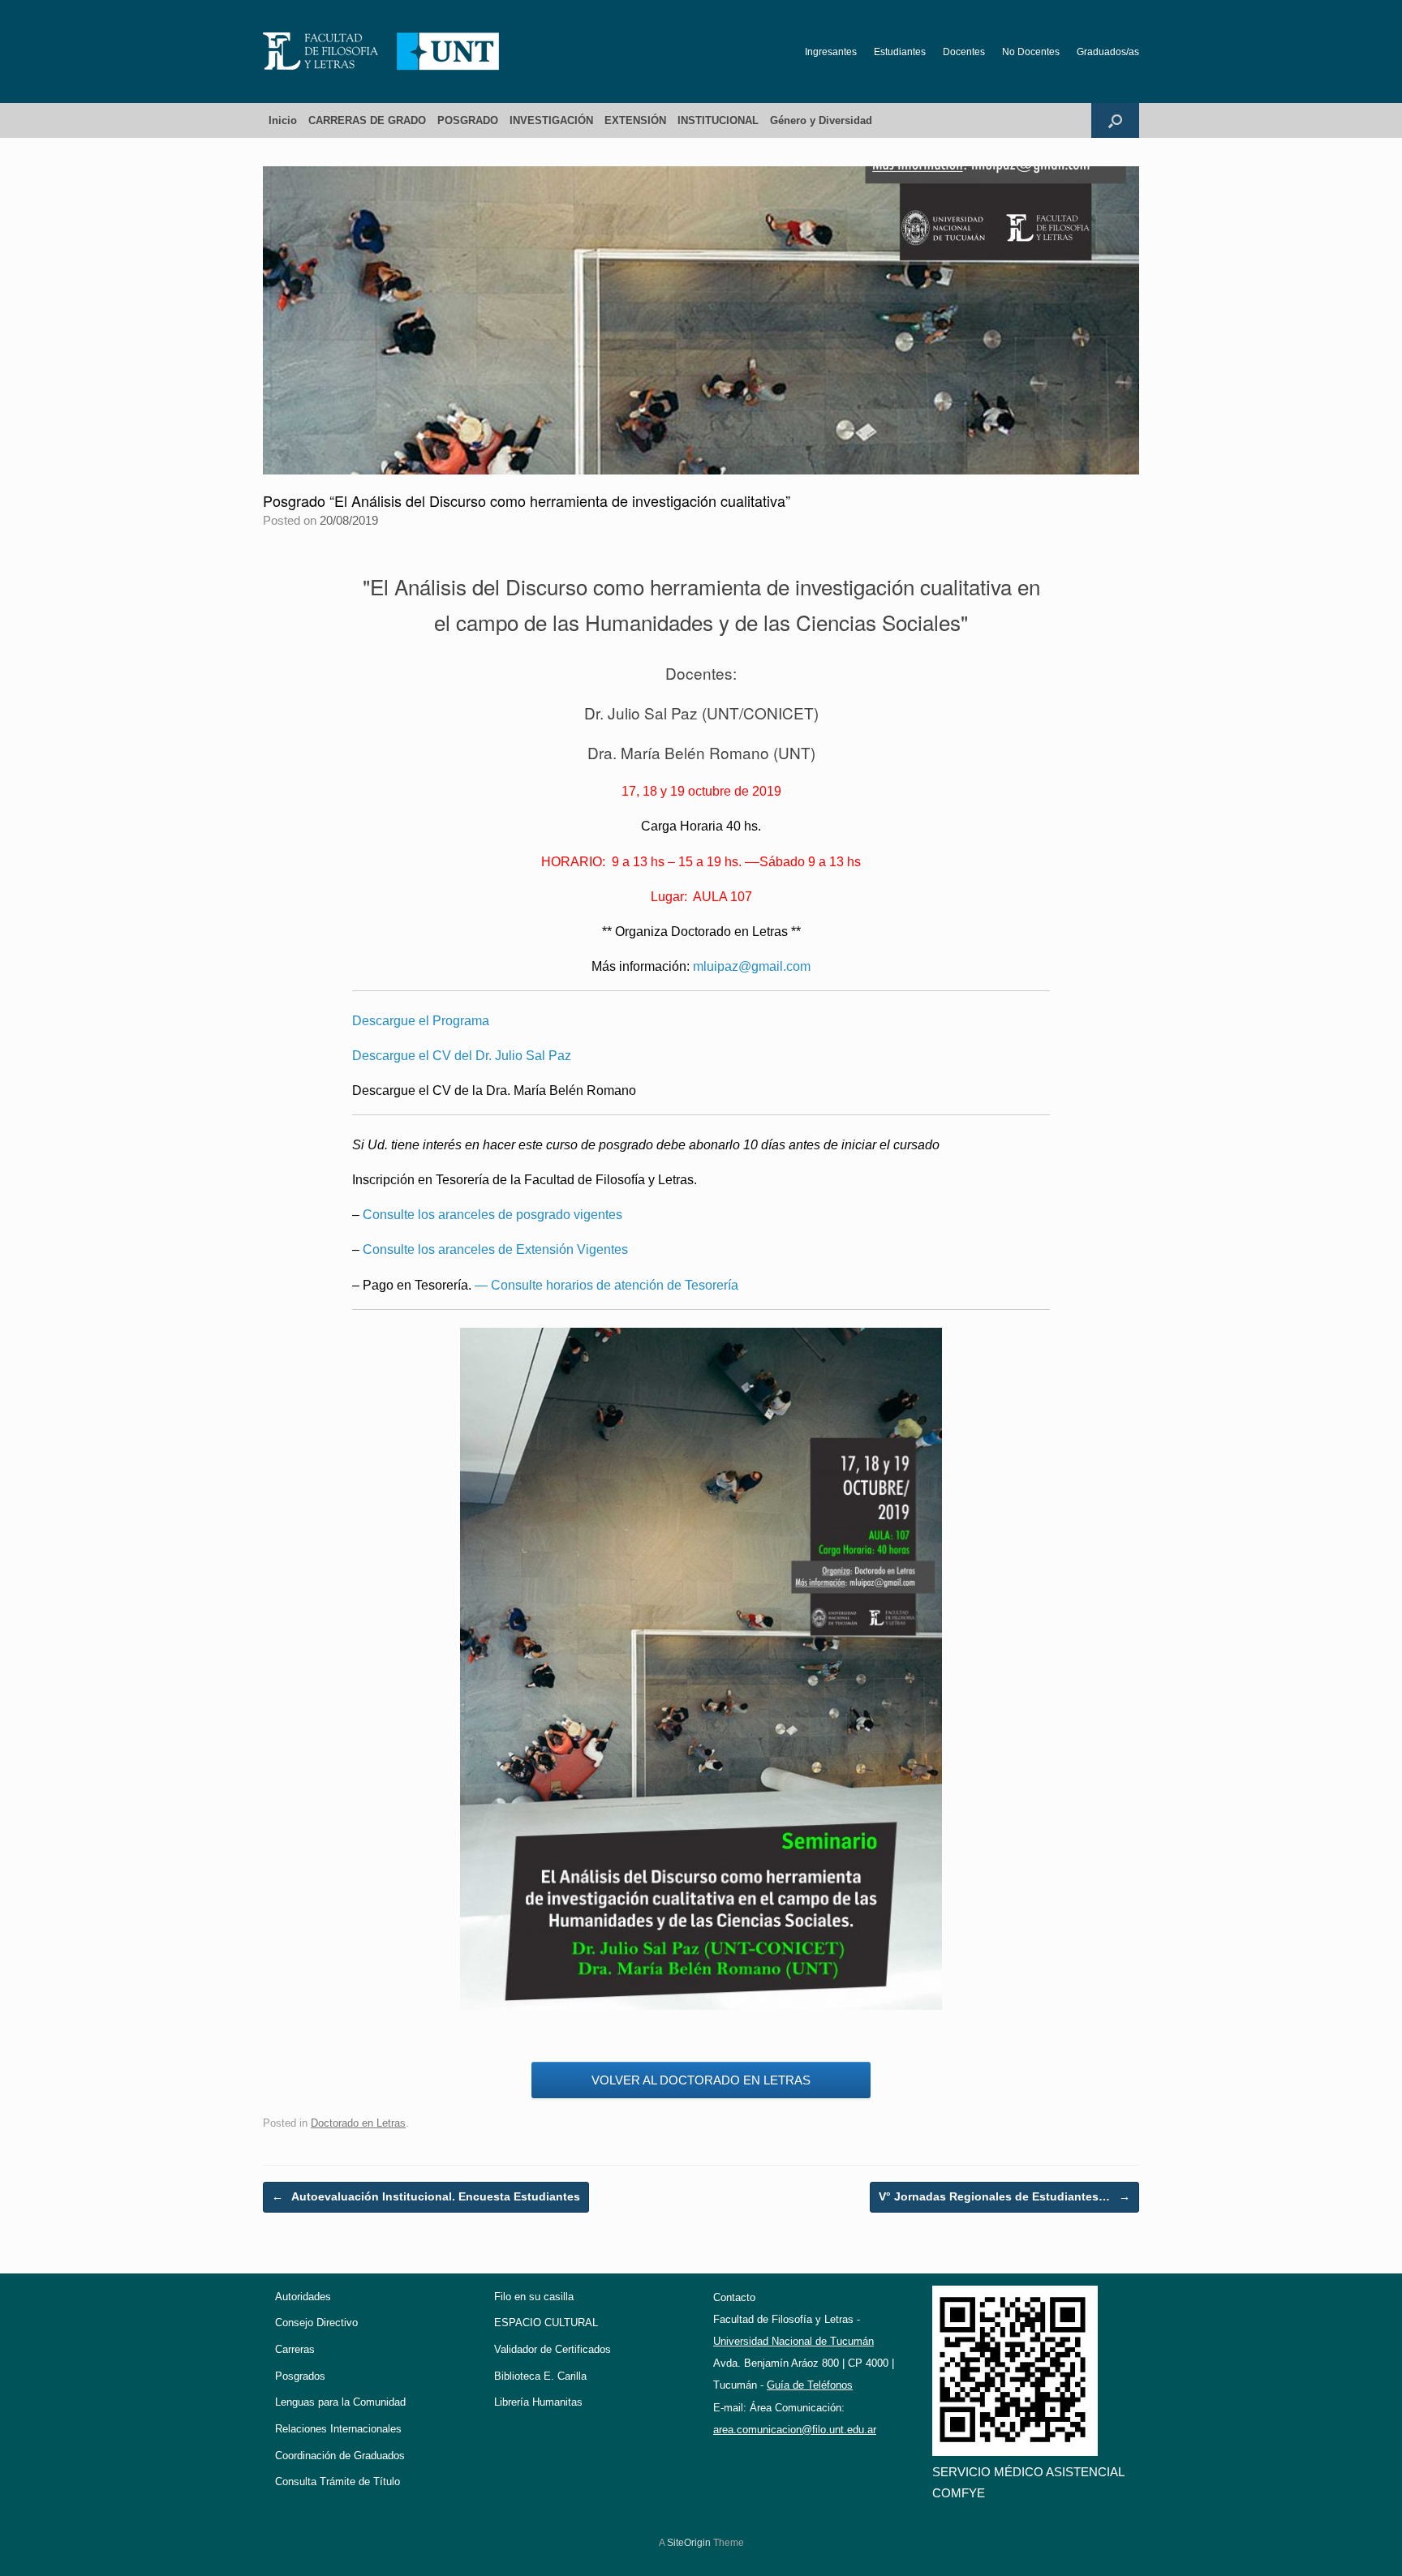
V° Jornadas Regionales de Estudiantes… (1004, 2196)
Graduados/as (1108, 52)
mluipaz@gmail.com (752, 966)
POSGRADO (468, 120)
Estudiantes (900, 52)
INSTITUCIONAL (718, 120)
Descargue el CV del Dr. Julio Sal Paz (462, 1056)
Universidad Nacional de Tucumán (793, 2341)
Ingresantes (831, 52)
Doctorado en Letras (358, 2123)
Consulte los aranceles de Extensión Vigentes (495, 1249)
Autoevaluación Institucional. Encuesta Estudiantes (426, 2196)
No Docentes (1031, 52)
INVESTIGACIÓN (551, 120)
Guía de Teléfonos (810, 2385)
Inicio (283, 120)
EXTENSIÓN (635, 120)
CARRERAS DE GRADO (367, 120)
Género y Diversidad (821, 120)
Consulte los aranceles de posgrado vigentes (492, 1215)
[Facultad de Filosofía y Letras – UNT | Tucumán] (381, 52)
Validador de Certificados (553, 2349)
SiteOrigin (689, 2543)
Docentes (964, 52)
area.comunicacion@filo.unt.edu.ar (795, 2430)
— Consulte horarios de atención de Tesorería (606, 1285)
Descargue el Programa (421, 1021)
